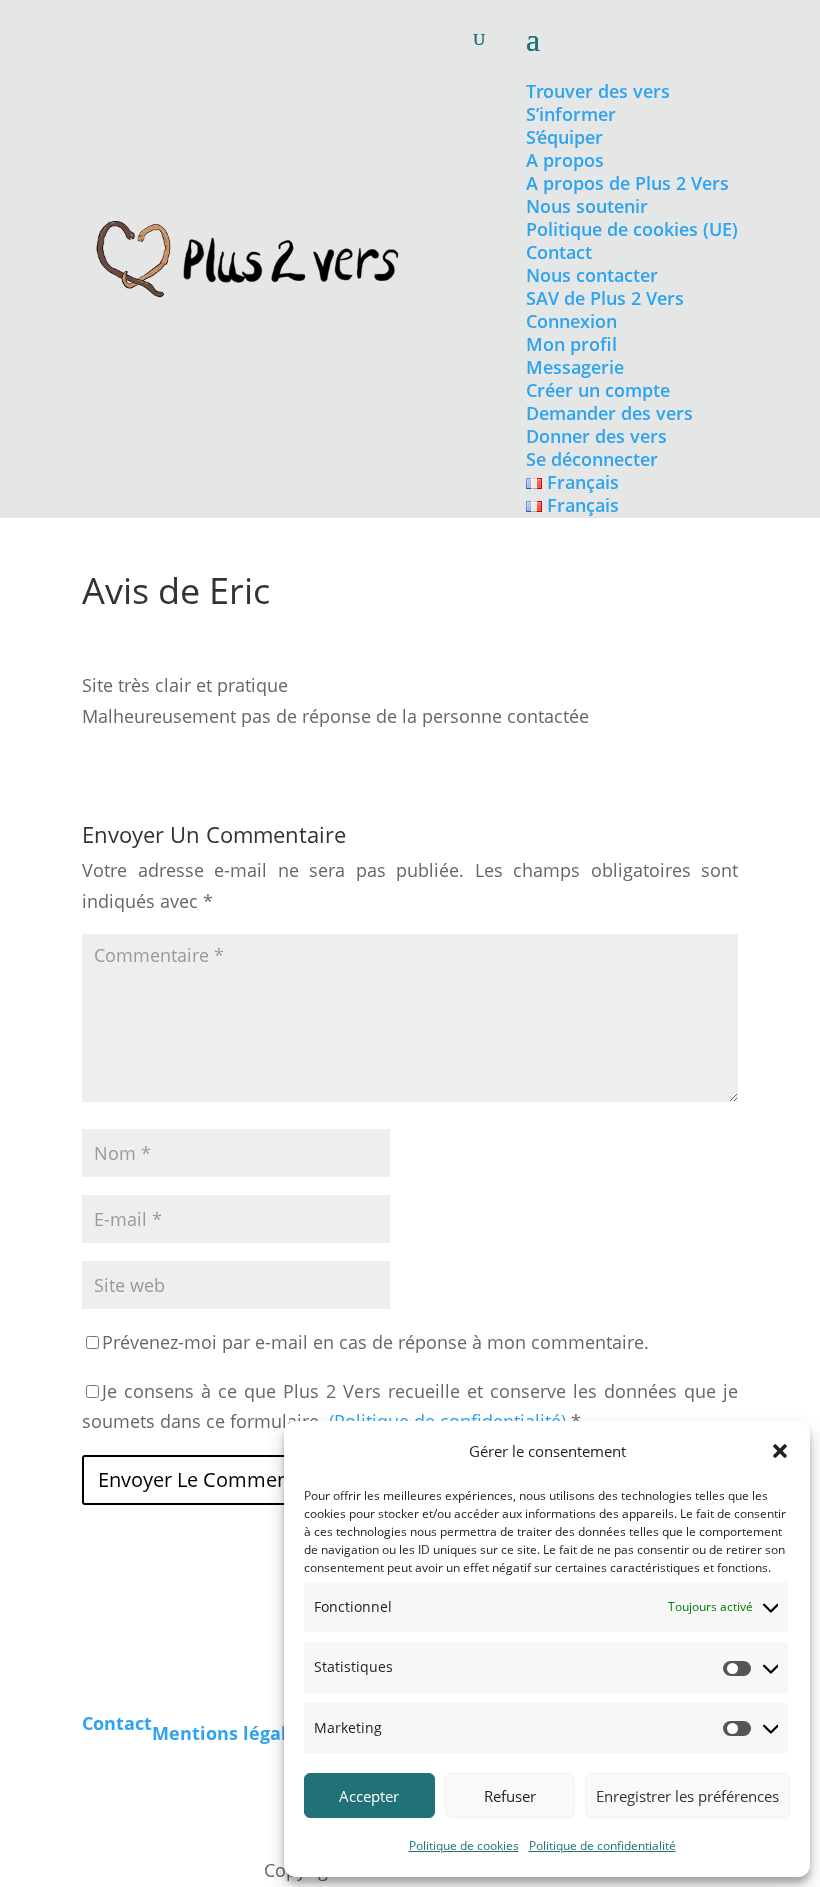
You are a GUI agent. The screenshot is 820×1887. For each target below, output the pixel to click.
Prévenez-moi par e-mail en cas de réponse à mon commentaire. (375, 1342)
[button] (780, 1451)
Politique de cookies (464, 1845)
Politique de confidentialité (602, 1845)
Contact (117, 1723)
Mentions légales (229, 1733)
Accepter (369, 1796)
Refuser (510, 1796)
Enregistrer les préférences (687, 1796)
